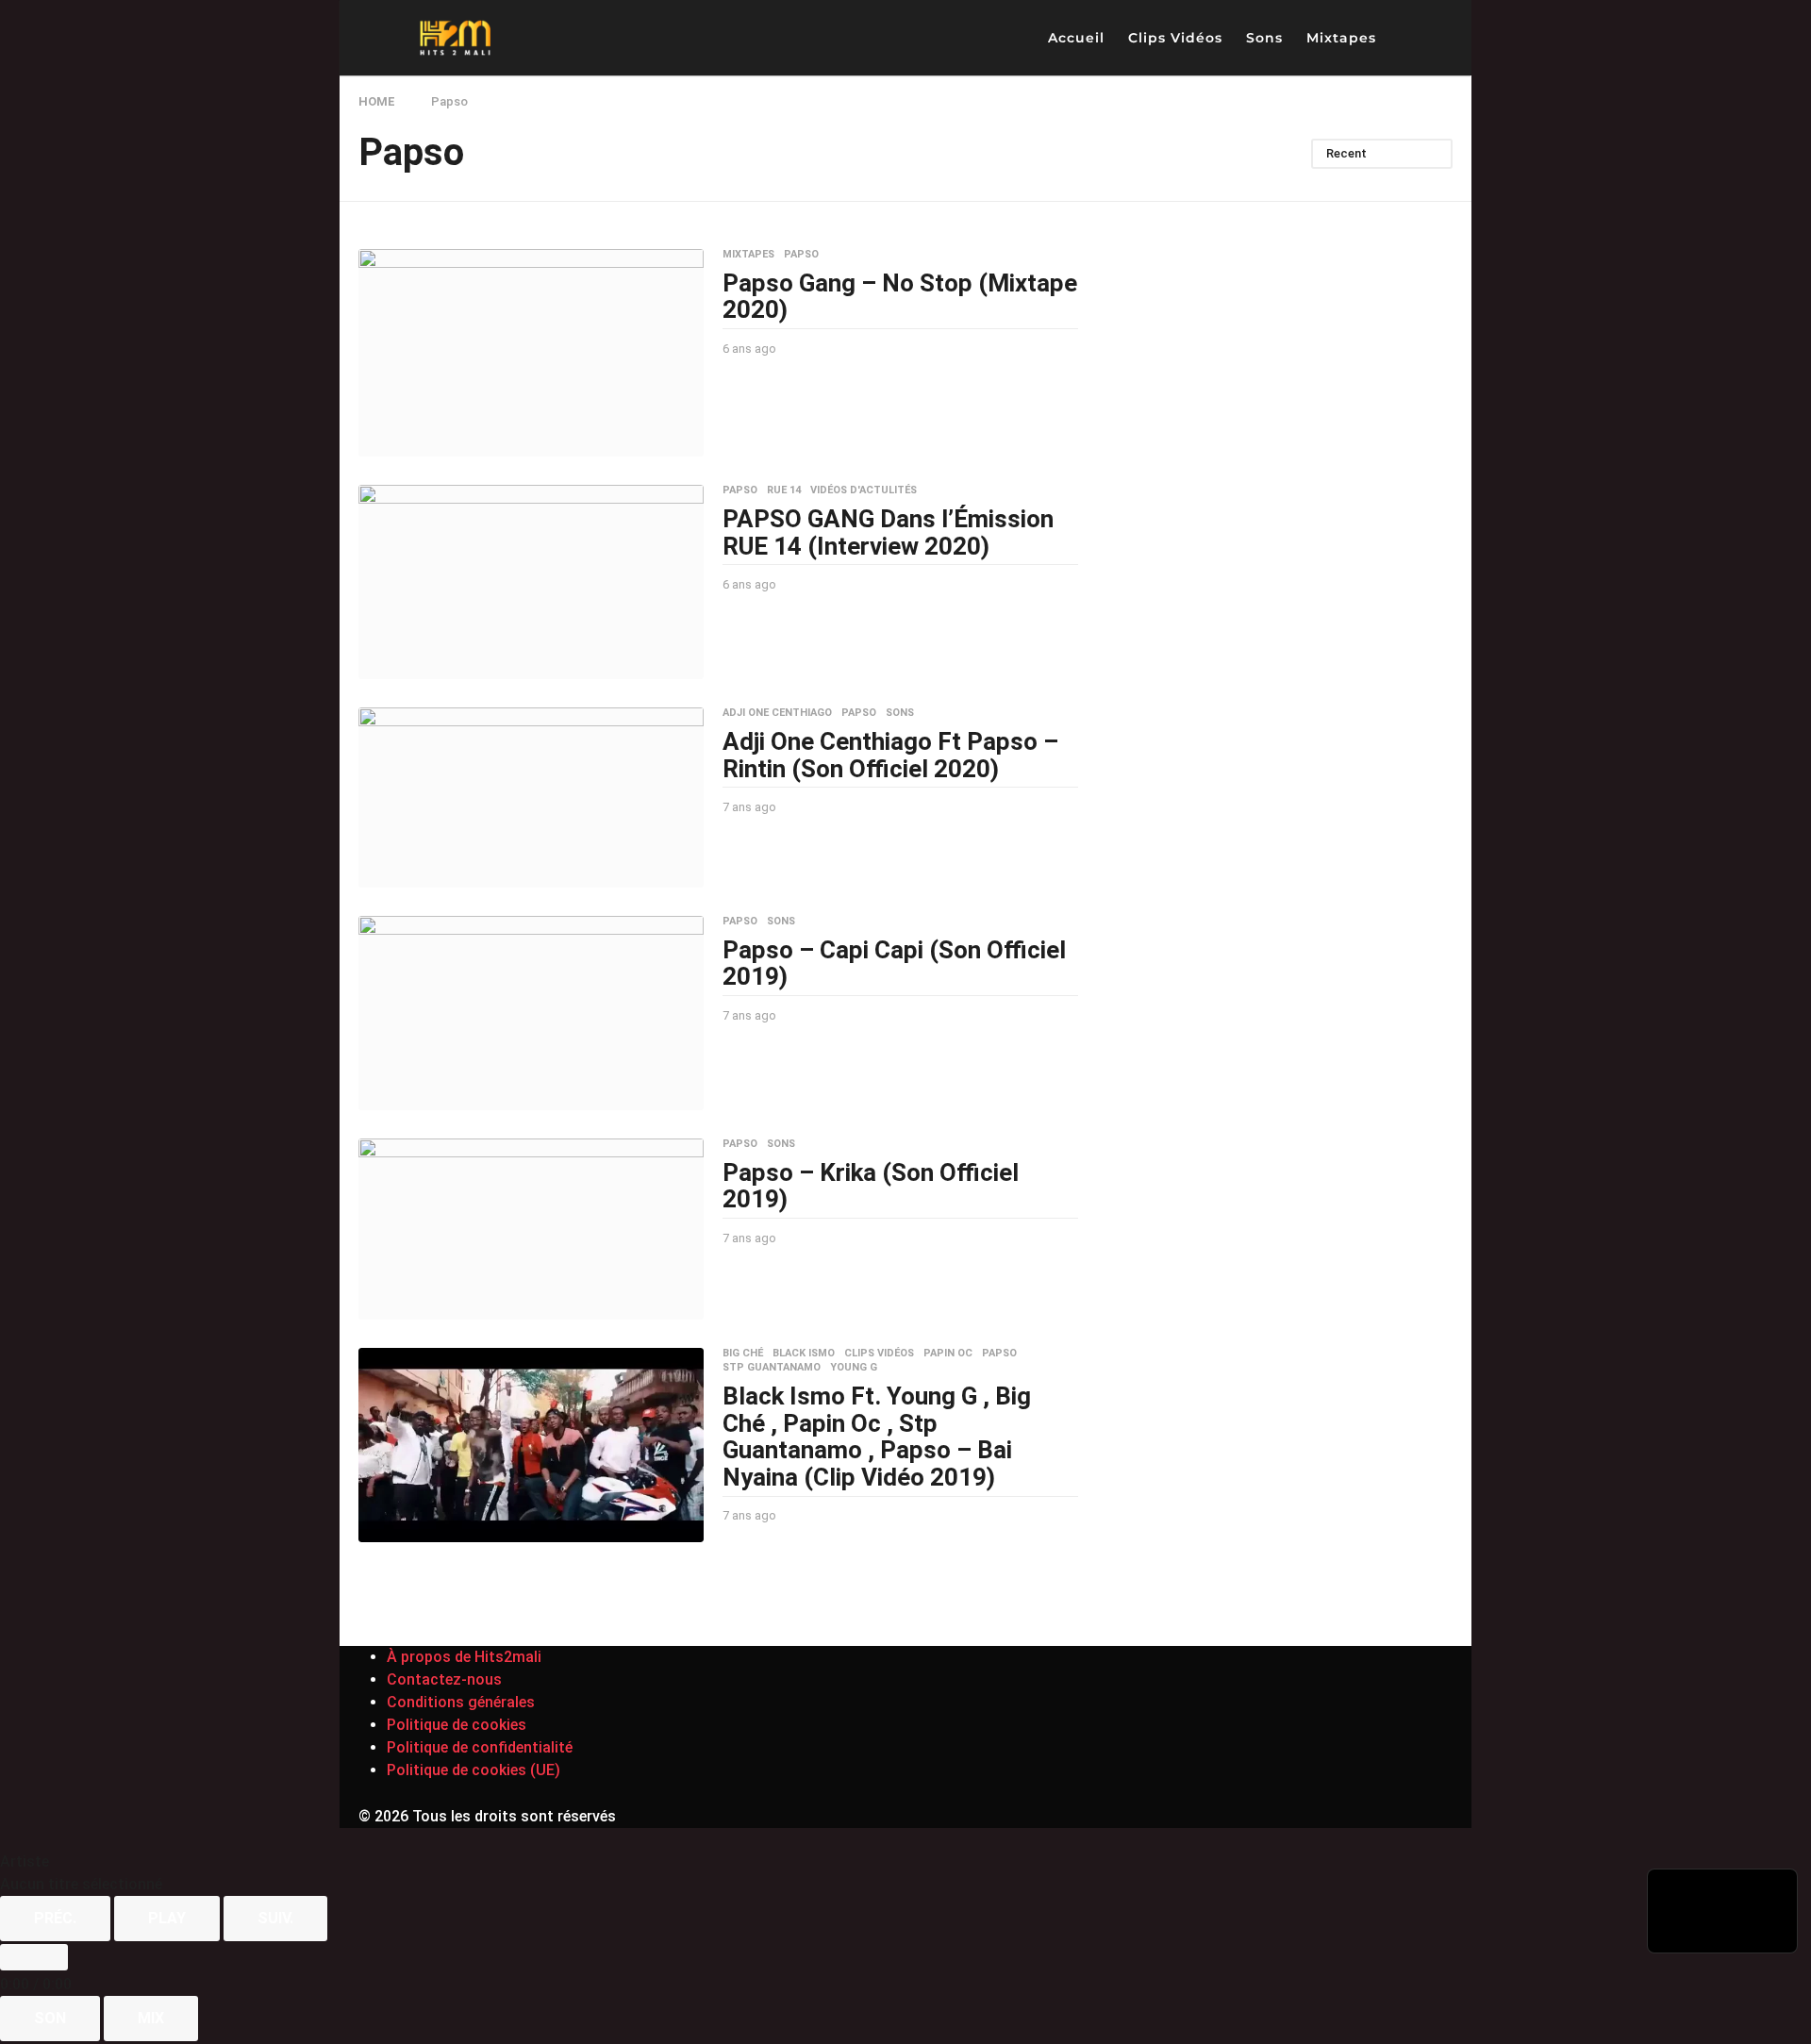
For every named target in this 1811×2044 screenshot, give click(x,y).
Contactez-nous (444, 1679)
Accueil (1076, 38)
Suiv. (275, 1918)
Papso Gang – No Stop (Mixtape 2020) (900, 297)
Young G (854, 1368)
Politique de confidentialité (480, 1747)
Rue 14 (784, 490)
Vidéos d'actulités (864, 490)
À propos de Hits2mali (464, 1657)
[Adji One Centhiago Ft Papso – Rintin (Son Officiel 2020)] (531, 798)
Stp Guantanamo (772, 1368)
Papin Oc (948, 1354)
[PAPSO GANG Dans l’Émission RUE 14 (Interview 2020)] (531, 582)
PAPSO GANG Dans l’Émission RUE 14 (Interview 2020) (888, 532)
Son (50, 2018)
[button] (1406, 38)
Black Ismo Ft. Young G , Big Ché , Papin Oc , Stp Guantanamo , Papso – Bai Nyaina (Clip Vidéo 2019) (877, 1437)
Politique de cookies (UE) (474, 1770)
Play (167, 1918)
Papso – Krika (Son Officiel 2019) (871, 1186)
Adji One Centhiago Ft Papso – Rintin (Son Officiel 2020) (890, 755)
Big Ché (743, 1354)
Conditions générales (461, 1702)
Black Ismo (804, 1354)
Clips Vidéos (1175, 38)
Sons (1264, 38)
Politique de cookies (457, 1725)
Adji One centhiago (777, 713)
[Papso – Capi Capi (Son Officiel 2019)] (531, 1013)
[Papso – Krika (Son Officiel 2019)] (531, 1229)
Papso (801, 255)
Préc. (55, 1918)
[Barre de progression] (34, 1957)
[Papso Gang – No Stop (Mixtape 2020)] (531, 353)
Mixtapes (1341, 38)
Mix (151, 2018)
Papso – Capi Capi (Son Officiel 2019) (894, 964)
